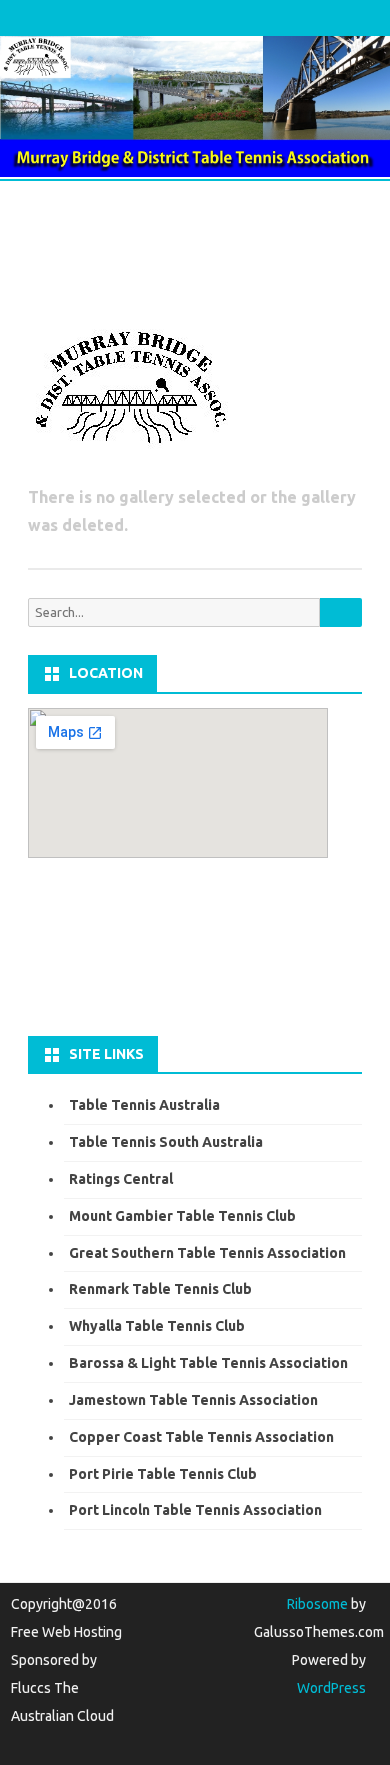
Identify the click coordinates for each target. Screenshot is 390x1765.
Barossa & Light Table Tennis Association (208, 1363)
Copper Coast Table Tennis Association (201, 1437)
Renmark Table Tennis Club (160, 1289)
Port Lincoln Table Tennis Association (195, 1510)
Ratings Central (121, 1179)
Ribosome (317, 1604)
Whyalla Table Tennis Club (157, 1326)
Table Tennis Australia (144, 1105)
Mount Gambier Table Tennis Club (182, 1216)
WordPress (331, 1688)
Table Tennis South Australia (166, 1142)
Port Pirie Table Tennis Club (163, 1474)
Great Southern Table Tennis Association (207, 1253)
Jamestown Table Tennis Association (193, 1400)
